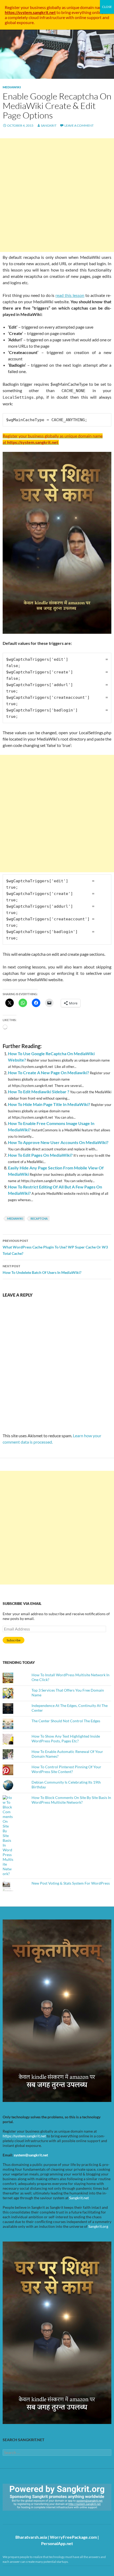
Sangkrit (49, 125)
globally (54, 7)
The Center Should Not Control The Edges (66, 1721)
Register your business (26, 7)
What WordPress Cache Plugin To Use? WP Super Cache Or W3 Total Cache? (55, 1247)
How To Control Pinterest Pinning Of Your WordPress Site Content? (66, 1769)
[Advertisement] (57, 195)
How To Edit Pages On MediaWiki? (40, 1155)
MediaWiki (12, 87)
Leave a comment (79, 125)
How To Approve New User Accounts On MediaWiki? (58, 1142)
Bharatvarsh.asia (31, 2537)
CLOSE (107, 7)
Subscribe (14, 1640)
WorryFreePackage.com (73, 2537)
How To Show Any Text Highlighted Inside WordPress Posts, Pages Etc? (66, 1739)
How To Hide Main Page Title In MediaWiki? (49, 1104)
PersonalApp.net (57, 2543)
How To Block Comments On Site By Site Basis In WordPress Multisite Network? (71, 1800)
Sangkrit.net (79, 2198)
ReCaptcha (39, 1218)
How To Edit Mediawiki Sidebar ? (39, 1092)
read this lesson (70, 295)
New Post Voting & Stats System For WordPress (71, 1883)
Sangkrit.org (98, 2226)
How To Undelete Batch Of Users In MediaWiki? (42, 1269)
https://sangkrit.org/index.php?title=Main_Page (33, 2515)
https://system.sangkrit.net (24, 2136)
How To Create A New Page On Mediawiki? (49, 1073)
